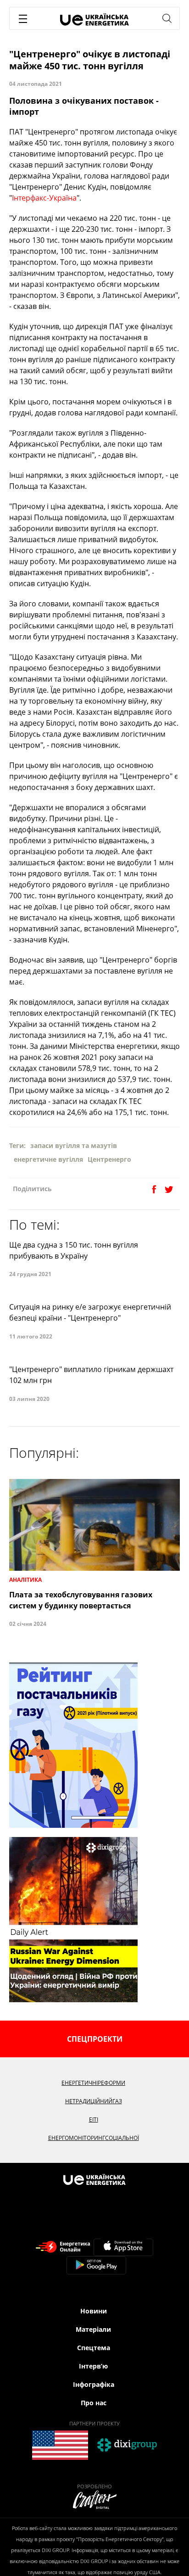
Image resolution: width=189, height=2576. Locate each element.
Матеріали (93, 2329)
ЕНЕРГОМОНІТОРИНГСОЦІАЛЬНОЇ (94, 2138)
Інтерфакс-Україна (44, 198)
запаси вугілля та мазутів (74, 1145)
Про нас (94, 2403)
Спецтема (94, 2348)
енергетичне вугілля (48, 1159)
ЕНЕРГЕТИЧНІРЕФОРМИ (93, 2083)
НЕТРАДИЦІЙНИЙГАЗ (94, 2101)
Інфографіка (94, 2384)
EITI (94, 2120)
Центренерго (109, 1159)
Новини (94, 2311)
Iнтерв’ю (93, 2366)
